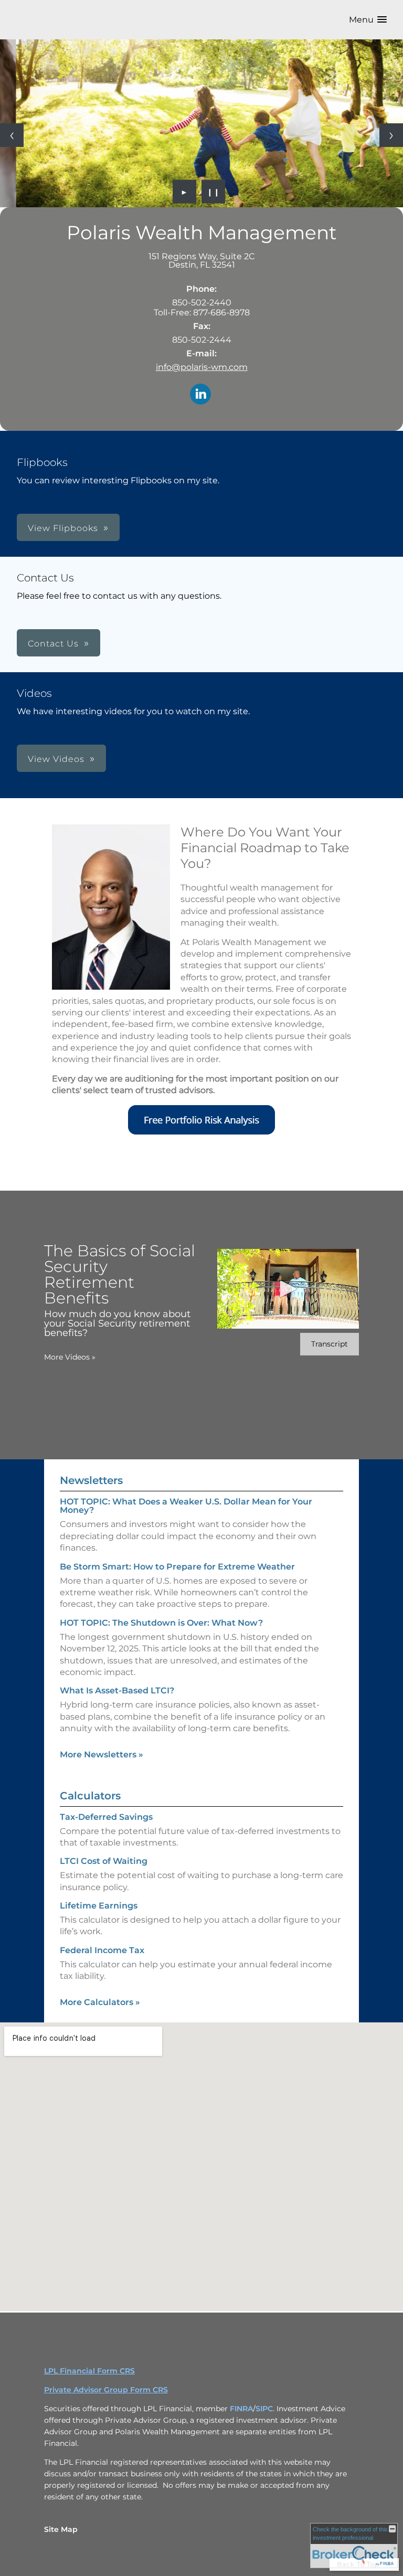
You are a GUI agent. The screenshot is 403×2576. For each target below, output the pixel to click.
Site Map (61, 2529)
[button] (368, 20)
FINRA (241, 2409)
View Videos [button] (56, 759)
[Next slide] (391, 135)
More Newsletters (102, 1755)
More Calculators (100, 2002)
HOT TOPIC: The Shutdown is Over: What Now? (161, 1623)
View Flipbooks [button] (63, 528)
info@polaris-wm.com (202, 367)
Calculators (90, 1796)
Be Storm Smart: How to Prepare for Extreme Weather (177, 1567)
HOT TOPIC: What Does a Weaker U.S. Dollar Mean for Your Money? (186, 1506)
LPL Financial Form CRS (89, 2371)
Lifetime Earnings (99, 1906)
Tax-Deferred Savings (106, 1817)
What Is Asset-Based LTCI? (117, 1690)
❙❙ (214, 192)
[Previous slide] (12, 135)
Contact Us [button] (53, 644)
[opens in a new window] (201, 1132)
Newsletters (91, 1480)
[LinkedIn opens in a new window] (200, 395)
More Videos (70, 1357)
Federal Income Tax (102, 1950)
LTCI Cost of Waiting (104, 1861)
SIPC (264, 2409)
